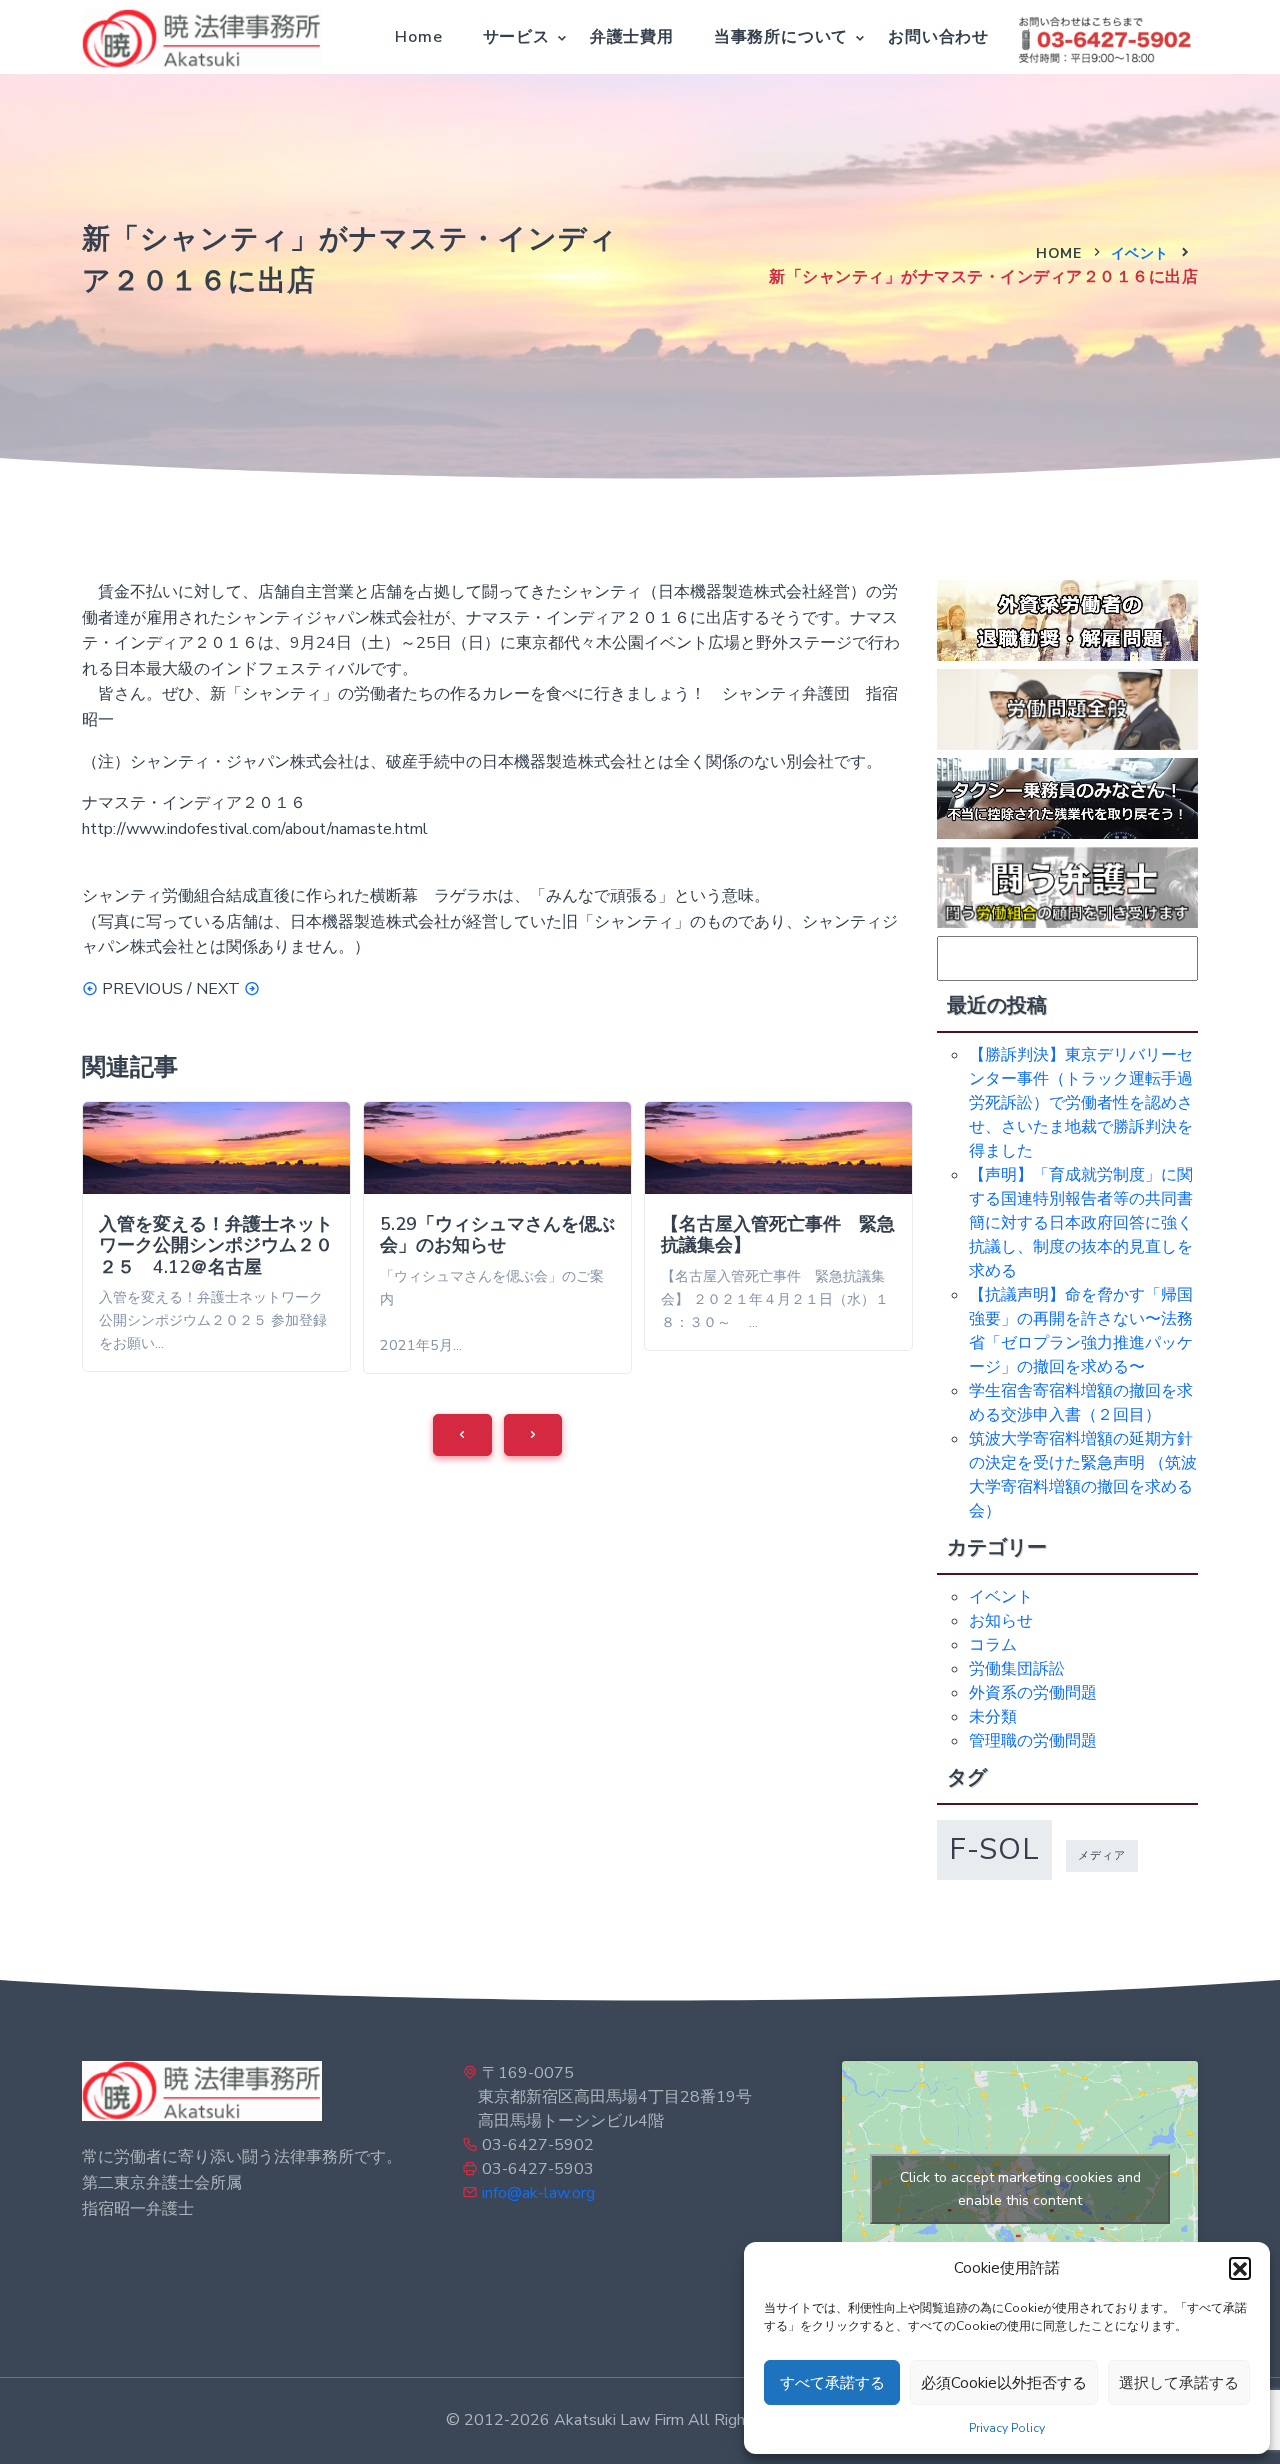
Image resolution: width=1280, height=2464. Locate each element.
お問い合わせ (938, 37)
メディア (1102, 1855)
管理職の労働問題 (1033, 1741)
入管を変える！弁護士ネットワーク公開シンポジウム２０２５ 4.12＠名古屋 (216, 1245)
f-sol (994, 1849)
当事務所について (781, 37)
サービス (516, 37)
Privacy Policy (1007, 2428)
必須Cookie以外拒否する (1004, 2383)
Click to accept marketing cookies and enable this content (1020, 2189)
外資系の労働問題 (1033, 1693)
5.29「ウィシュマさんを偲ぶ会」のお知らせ (497, 1235)
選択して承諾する (1179, 2383)
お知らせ (1001, 1621)
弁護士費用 (632, 37)
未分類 (993, 1717)
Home (418, 37)
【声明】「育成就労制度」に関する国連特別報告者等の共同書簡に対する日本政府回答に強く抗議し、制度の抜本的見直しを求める (1081, 1223)
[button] (1240, 2268)
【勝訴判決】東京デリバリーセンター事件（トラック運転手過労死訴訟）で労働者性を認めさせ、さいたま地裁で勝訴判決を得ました (1081, 1103)
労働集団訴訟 (1017, 1669)
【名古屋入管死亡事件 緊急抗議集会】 (778, 1235)
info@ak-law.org (538, 2193)
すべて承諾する (832, 2383)
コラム (993, 1645)
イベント (1140, 253)
